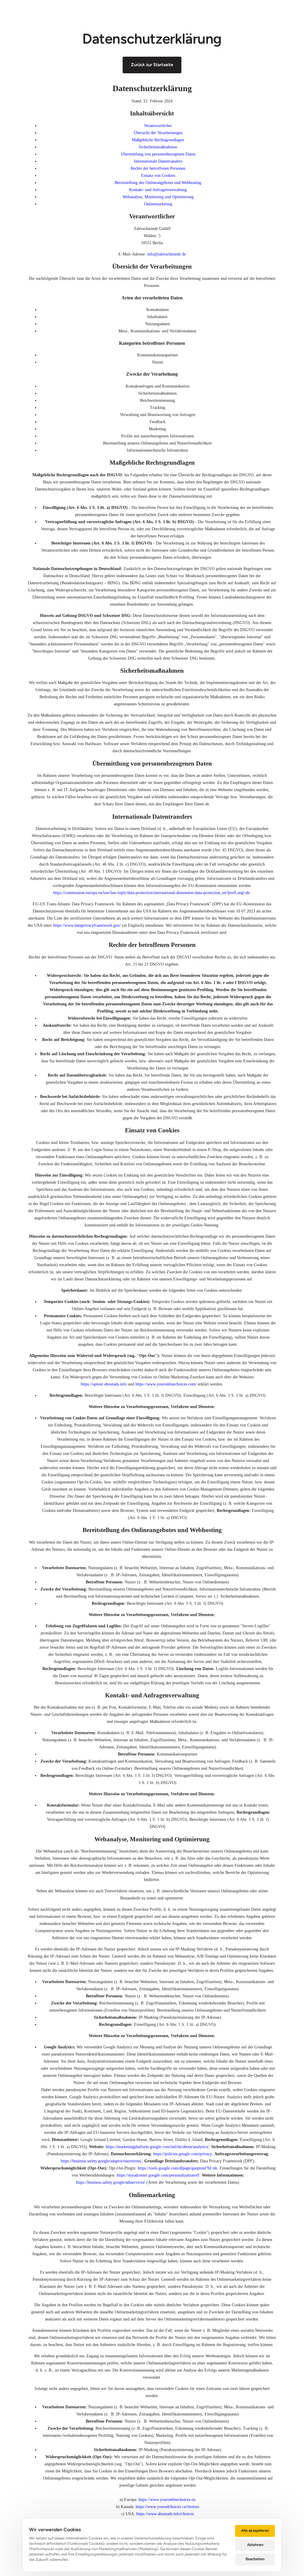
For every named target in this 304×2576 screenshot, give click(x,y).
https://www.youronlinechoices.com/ (166, 1384)
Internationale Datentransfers (158, 161)
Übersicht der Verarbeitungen (158, 133)
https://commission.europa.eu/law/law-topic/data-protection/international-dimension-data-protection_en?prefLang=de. (152, 893)
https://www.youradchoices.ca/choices (167, 2507)
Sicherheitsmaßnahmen (158, 147)
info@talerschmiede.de (167, 254)
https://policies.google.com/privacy (183, 2154)
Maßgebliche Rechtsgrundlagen (158, 140)
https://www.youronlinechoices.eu (167, 2500)
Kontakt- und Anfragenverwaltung (158, 190)
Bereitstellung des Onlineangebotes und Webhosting (158, 183)
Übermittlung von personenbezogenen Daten (158, 154)
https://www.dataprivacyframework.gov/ (87, 925)
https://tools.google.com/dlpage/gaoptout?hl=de (178, 2168)
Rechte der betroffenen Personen (158, 168)
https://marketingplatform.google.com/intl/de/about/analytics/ (157, 2147)
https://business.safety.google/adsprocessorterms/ (101, 2161)
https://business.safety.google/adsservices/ (111, 2182)
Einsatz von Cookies (158, 176)
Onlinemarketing (158, 204)
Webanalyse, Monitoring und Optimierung (158, 197)
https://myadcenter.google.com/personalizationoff (158, 2175)
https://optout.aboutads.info (104, 1384)
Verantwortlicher (158, 126)
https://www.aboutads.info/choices (165, 2514)
